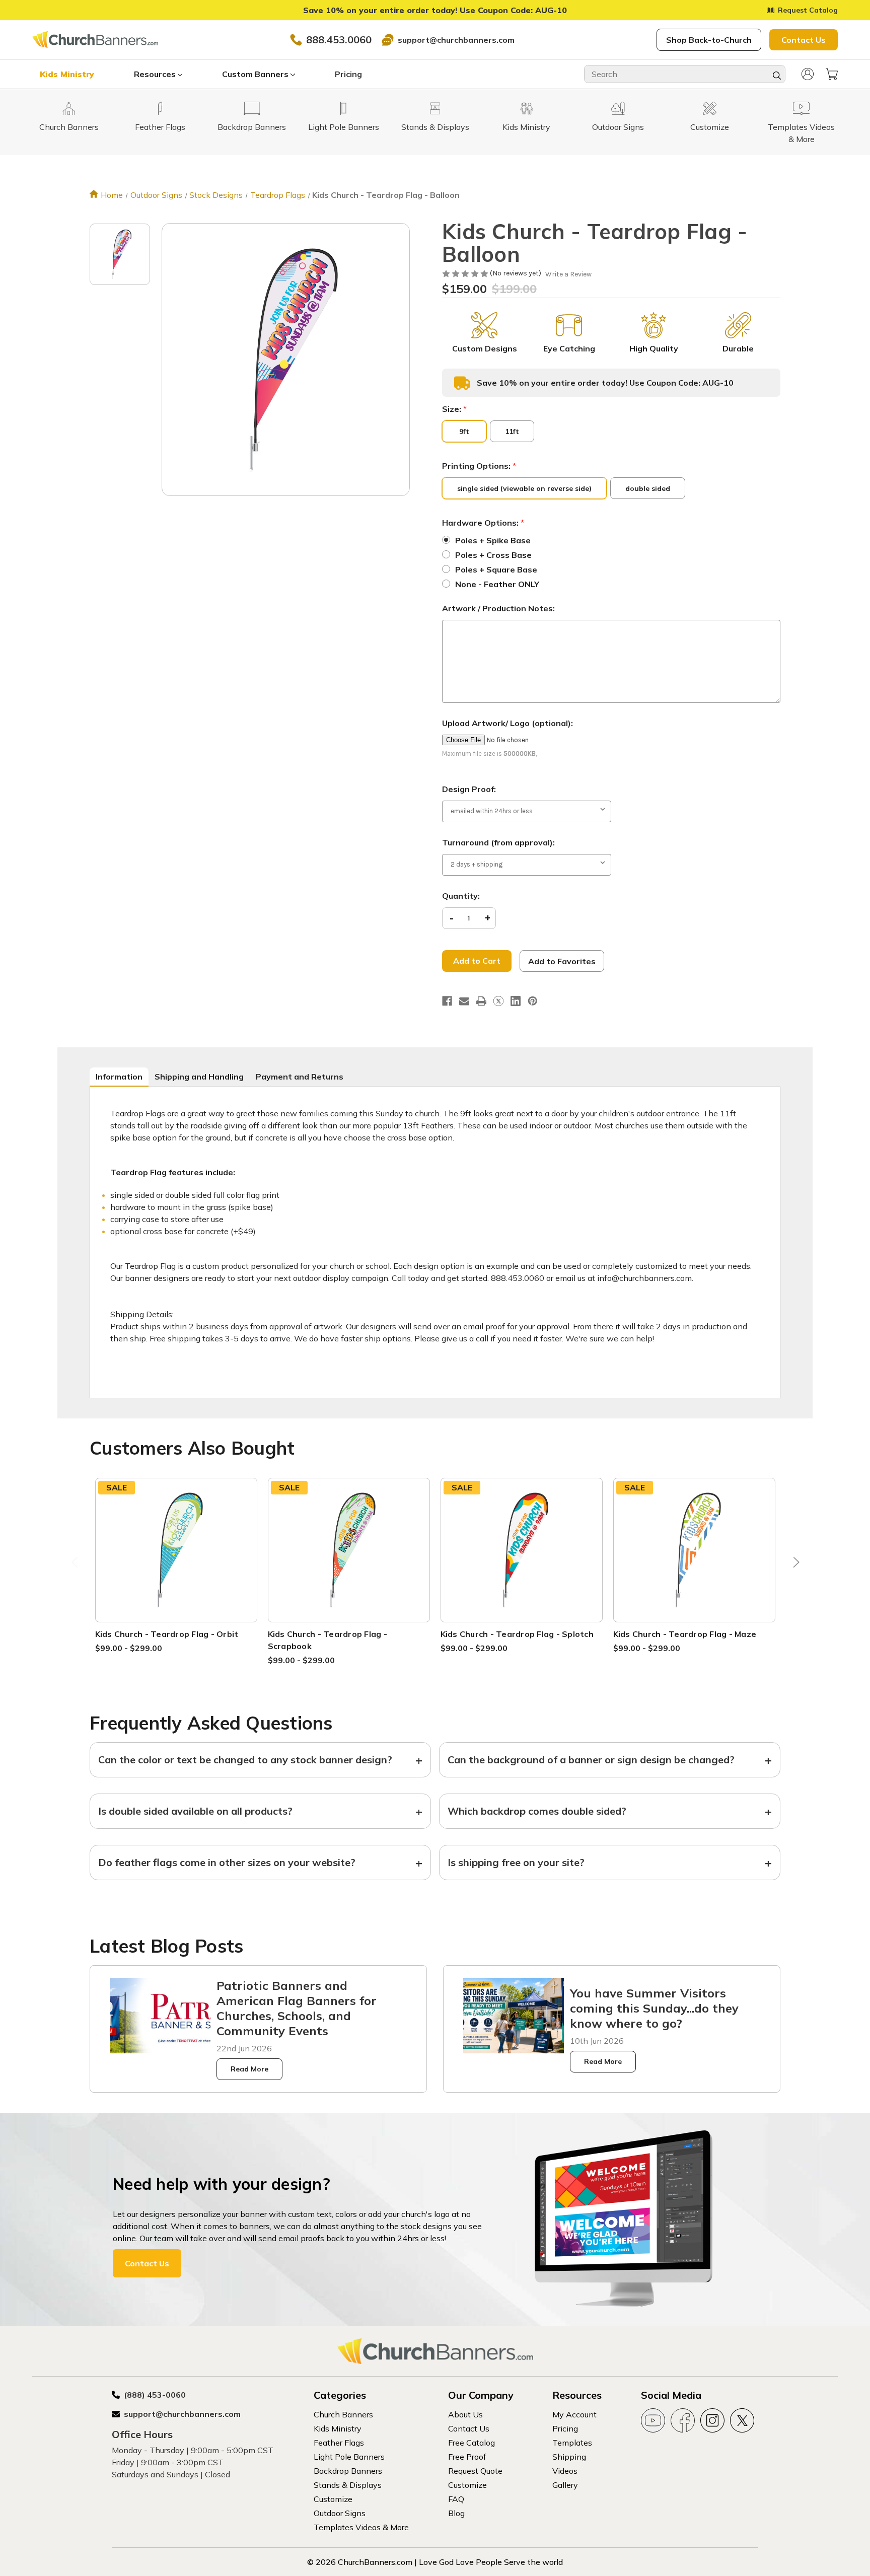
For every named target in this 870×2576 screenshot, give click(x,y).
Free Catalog (472, 2443)
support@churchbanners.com (456, 40)
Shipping (569, 2457)
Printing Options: (479, 466)
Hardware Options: (483, 523)
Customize (333, 2499)
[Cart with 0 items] (832, 74)
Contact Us (804, 40)
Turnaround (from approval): (498, 842)
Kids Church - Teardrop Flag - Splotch (517, 1634)
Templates (572, 2443)
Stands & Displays (348, 2485)
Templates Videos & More (361, 2527)
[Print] (481, 1001)
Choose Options (176, 1562)
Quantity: (461, 896)
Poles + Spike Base (493, 540)
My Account (574, 2414)
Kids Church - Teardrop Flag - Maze (685, 1634)
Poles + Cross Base (493, 555)
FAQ (456, 2499)
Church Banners (343, 2414)
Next (794, 1565)
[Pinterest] (533, 1001)
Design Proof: (469, 789)
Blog (456, 2513)
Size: (454, 409)
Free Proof (467, 2457)
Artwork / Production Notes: (498, 608)
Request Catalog (808, 10)
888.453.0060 (339, 40)
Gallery (565, 2485)
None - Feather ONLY (497, 584)
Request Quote (475, 2471)
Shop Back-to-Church (709, 40)
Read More (249, 2069)
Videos (565, 2471)
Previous (76, 1565)
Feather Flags (339, 2443)
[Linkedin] (516, 1001)
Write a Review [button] (568, 274)
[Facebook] (447, 1001)
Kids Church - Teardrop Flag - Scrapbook (328, 1640)
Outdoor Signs (340, 2513)
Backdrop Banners (348, 2471)
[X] (498, 1001)
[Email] (464, 1001)
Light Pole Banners (349, 2457)
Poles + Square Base (496, 569)
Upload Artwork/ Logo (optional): (507, 723)
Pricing (348, 74)
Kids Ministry (67, 74)
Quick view (176, 1537)
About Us (465, 2414)
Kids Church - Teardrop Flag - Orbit (167, 1634)
